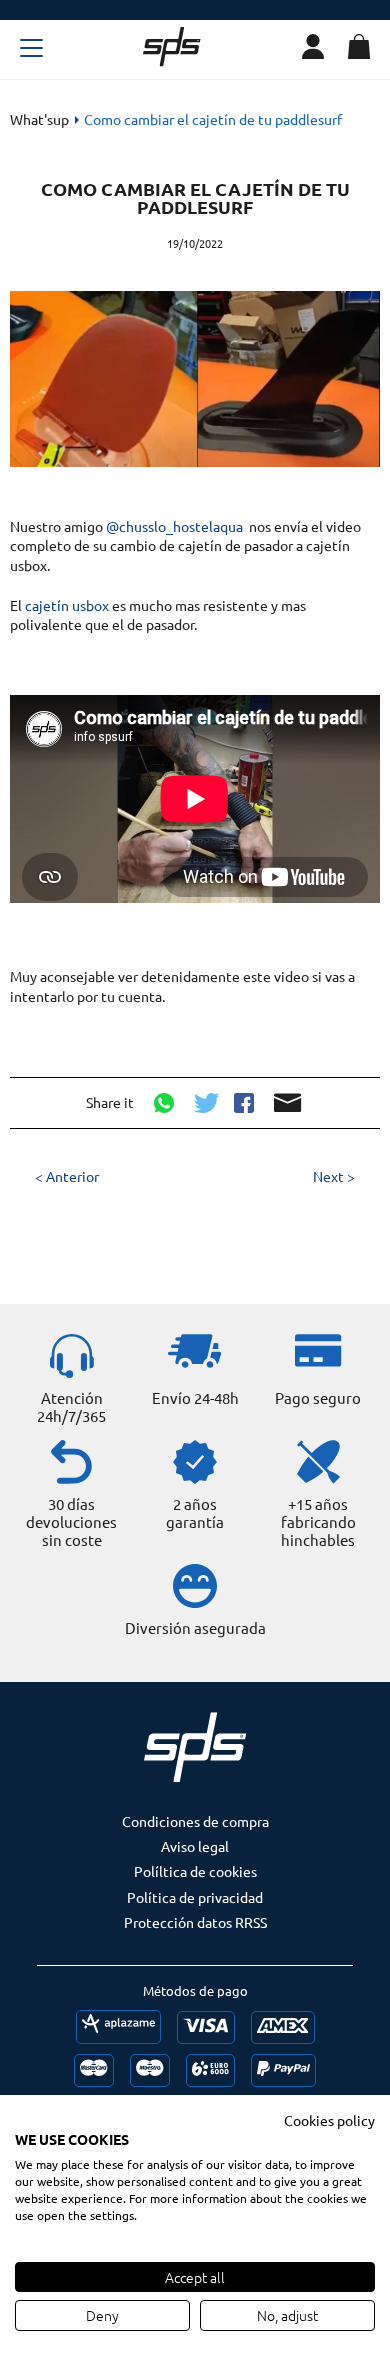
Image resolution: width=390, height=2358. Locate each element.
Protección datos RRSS (195, 1922)
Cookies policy (329, 2120)
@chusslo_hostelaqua (174, 526)
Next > (334, 1176)
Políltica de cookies (195, 1871)
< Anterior (67, 1176)
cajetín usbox (67, 605)
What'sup (39, 119)
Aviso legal (195, 1846)
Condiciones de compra (195, 1821)
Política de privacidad (195, 1897)
